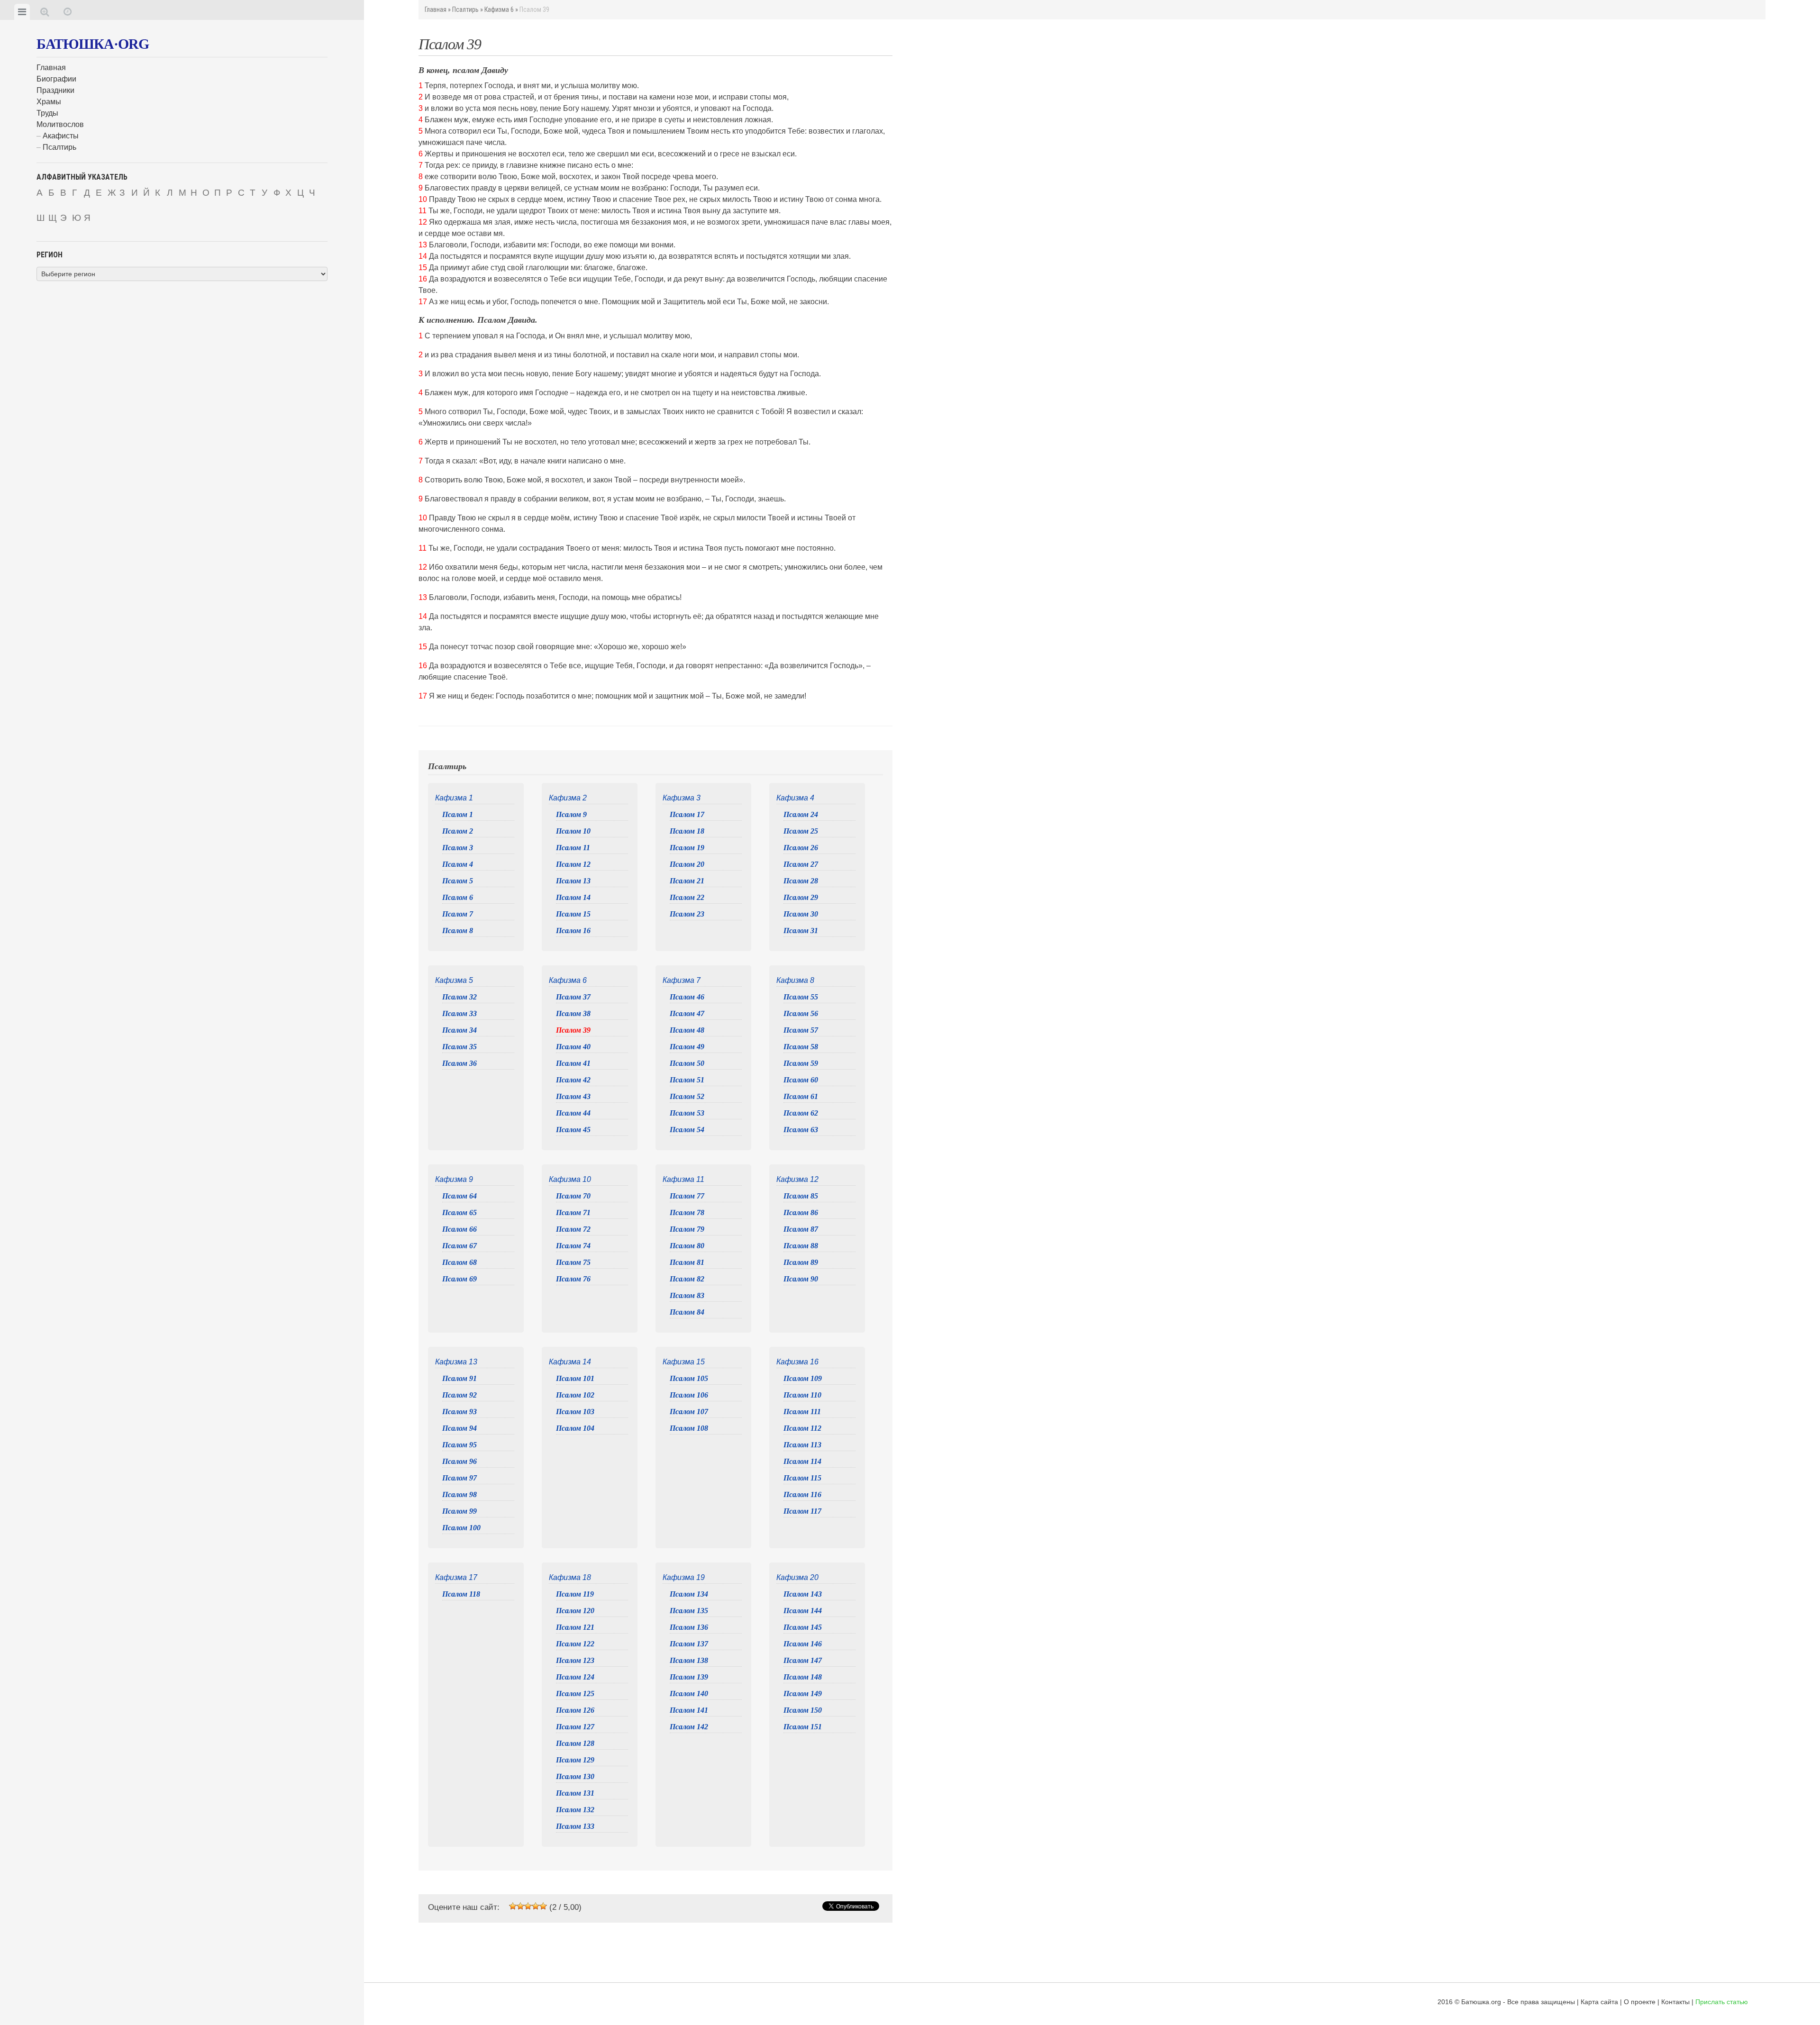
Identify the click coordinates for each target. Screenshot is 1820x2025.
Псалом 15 (573, 914)
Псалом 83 (687, 1295)
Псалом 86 (801, 1212)
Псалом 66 (460, 1229)
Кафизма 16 (797, 1362)
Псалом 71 (573, 1212)
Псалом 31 (801, 931)
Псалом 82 (687, 1279)
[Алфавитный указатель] (45, 12)
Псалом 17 (687, 814)
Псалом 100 (461, 1528)
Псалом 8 (458, 931)
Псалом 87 (801, 1229)
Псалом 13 (573, 881)
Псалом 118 (461, 1594)
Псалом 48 (687, 1030)
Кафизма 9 (454, 1179)
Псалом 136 (689, 1627)
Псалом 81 (687, 1262)
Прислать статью (1722, 2002)
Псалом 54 (687, 1130)
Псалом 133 (575, 1826)
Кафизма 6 (499, 9)
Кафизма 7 (682, 980)
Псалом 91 (460, 1378)
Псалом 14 (573, 897)
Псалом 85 (801, 1196)
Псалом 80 (687, 1246)
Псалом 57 (801, 1030)
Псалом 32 (460, 997)
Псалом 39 (573, 1030)
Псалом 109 (803, 1378)
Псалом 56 (801, 1013)
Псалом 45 (573, 1130)
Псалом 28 (801, 881)
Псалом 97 (460, 1478)
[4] (536, 1906)
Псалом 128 (575, 1743)
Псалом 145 (803, 1627)
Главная (51, 68)
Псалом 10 (573, 831)
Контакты (1675, 2002)
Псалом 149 (803, 1694)
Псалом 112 (802, 1428)
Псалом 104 (575, 1428)
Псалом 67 (460, 1246)
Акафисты (61, 136)
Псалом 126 (575, 1710)
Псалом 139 (689, 1677)
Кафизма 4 (795, 798)
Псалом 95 (460, 1445)
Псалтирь (59, 147)
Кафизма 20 (797, 1577)
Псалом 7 (458, 914)
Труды (47, 113)
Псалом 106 (689, 1395)
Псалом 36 (460, 1063)
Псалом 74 (573, 1246)
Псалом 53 (687, 1113)
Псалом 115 (802, 1478)
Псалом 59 (801, 1063)
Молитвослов (60, 124)
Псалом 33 (460, 1013)
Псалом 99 (460, 1511)
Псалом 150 (803, 1710)
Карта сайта (1599, 2002)
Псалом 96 (460, 1461)
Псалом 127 (575, 1727)
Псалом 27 (801, 864)
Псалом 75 (573, 1262)
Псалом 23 (687, 914)
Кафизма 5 (454, 980)
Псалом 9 (571, 814)
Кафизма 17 (456, 1577)
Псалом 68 (460, 1262)
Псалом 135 (689, 1611)
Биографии (56, 79)
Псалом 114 (802, 1461)
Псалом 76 (573, 1279)
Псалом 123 (575, 1660)
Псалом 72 (573, 1229)
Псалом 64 (460, 1196)
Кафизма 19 (684, 1577)
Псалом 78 (687, 1212)
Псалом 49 (687, 1047)
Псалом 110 (802, 1395)
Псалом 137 (689, 1644)
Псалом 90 (801, 1279)
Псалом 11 (573, 848)
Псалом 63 (801, 1130)
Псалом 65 (460, 1212)
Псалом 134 (689, 1594)
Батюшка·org (93, 44)
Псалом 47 (687, 1013)
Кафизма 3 (682, 798)
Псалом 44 (573, 1113)
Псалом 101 (575, 1378)
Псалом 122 (575, 1644)
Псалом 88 (801, 1246)
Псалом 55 (801, 997)
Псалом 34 (460, 1030)
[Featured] (68, 12)
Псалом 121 (575, 1627)
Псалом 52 (687, 1096)
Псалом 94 (460, 1428)
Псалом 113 (802, 1445)
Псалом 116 (802, 1494)
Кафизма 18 (570, 1577)
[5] (543, 1906)
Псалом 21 (687, 881)
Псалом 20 (687, 864)
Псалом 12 (573, 864)
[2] (520, 1906)
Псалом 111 (802, 1412)
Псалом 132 (575, 1810)
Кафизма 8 (795, 980)
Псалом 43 (573, 1096)
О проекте (1640, 2002)
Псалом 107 (689, 1412)
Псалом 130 (575, 1776)
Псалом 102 (575, 1395)
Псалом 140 (689, 1694)
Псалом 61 (801, 1096)
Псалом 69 (460, 1279)
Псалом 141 (689, 1710)
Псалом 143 (803, 1594)
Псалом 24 (801, 814)
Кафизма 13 (456, 1362)
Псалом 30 (801, 914)
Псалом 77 (687, 1196)
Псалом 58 (801, 1047)
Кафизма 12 (797, 1179)
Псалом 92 (460, 1395)
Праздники (55, 90)
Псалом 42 (573, 1080)
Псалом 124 (575, 1677)
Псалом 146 (803, 1644)
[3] (528, 1906)
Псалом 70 (573, 1196)
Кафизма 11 (683, 1179)
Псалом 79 (687, 1229)
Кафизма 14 (570, 1362)
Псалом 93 (460, 1412)
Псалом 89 (801, 1262)
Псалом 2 (458, 831)
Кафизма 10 (570, 1179)
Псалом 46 (687, 997)
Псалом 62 (801, 1113)
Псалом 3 (458, 848)
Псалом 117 (802, 1511)
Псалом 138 (689, 1660)
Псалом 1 (458, 814)
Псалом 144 (803, 1611)
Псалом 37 (573, 997)
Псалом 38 (573, 1013)
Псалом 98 (460, 1494)
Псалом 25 (801, 831)
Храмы (49, 102)
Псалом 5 (458, 881)
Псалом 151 (803, 1727)
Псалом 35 (460, 1047)
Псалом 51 (687, 1080)
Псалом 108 (689, 1428)
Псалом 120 (575, 1611)
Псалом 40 (573, 1047)
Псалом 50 (687, 1063)
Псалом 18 (687, 831)
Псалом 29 (801, 897)
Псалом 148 (803, 1677)
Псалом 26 (801, 848)
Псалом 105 (689, 1378)
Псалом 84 (687, 1312)
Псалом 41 (573, 1063)
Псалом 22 (687, 897)
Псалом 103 (575, 1412)
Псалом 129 (575, 1760)
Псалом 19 (687, 848)
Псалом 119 (575, 1594)
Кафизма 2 (568, 798)
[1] (513, 1906)
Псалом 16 (573, 931)
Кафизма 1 (454, 798)
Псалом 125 (575, 1694)
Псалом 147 (803, 1660)
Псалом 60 (801, 1080)
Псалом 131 (575, 1793)
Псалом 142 (689, 1727)
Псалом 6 (458, 897)
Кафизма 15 (684, 1362)
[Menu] (22, 12)
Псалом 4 (458, 864)
